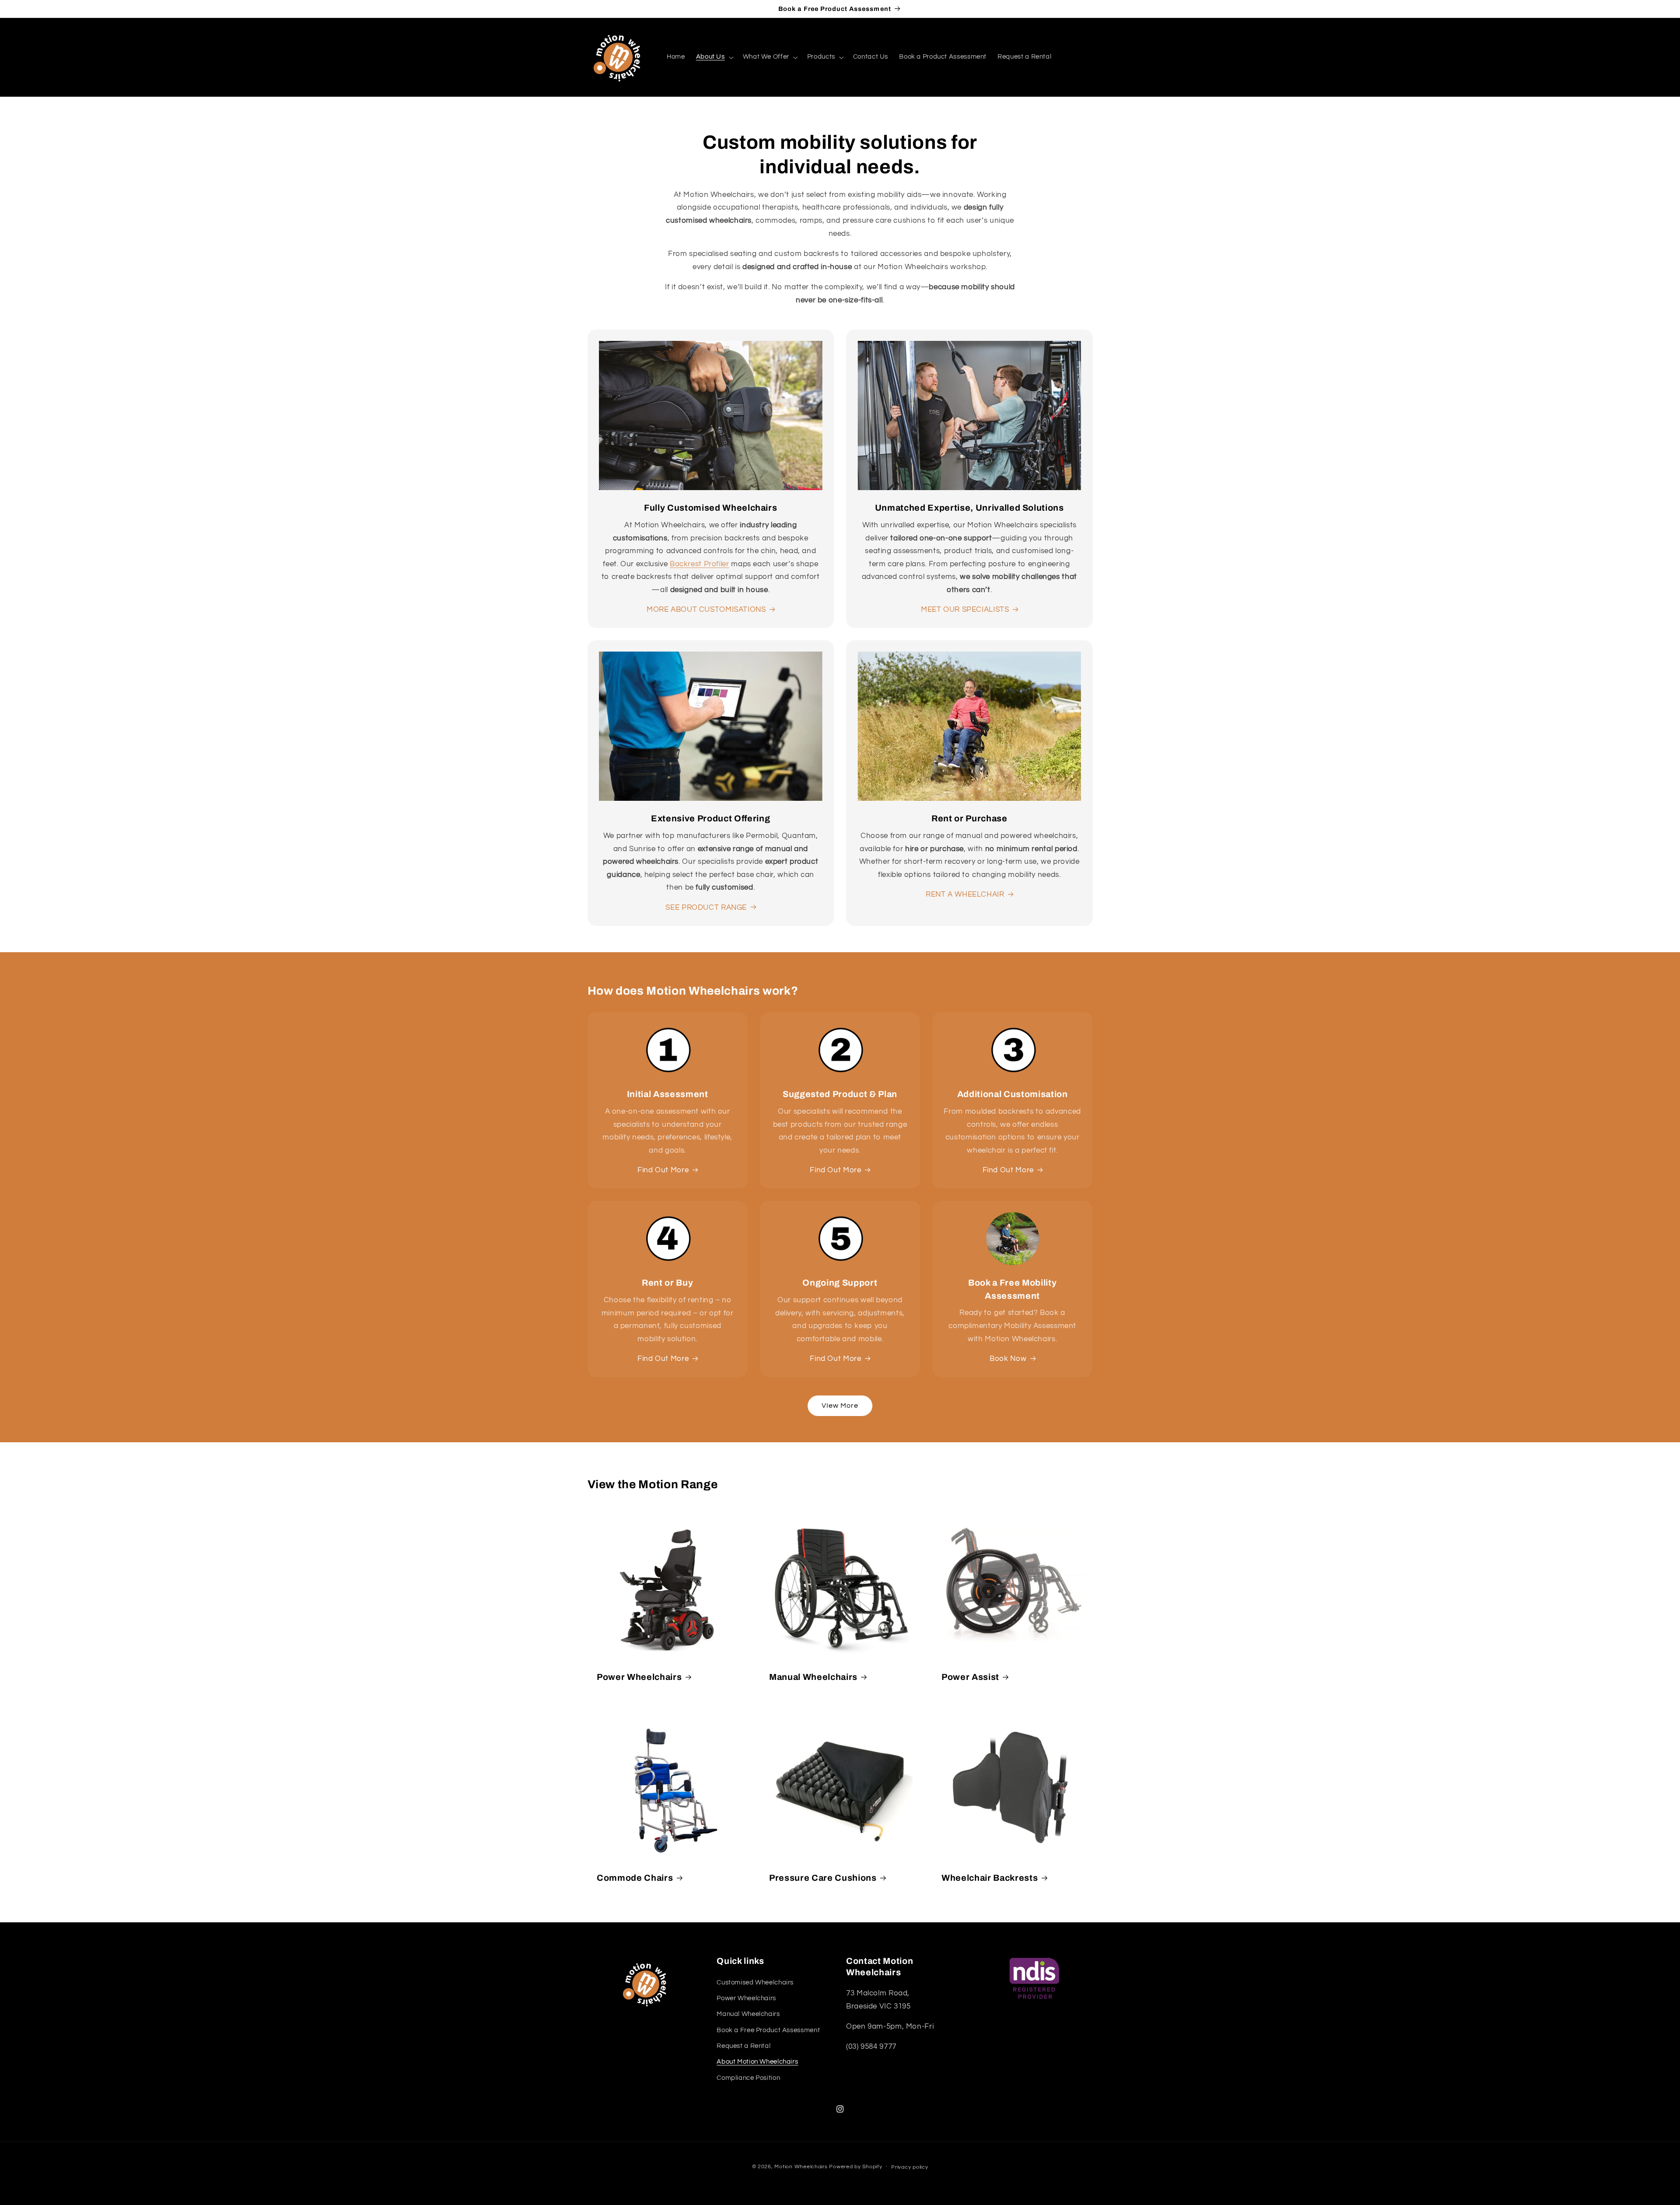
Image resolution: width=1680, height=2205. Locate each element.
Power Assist (970, 1677)
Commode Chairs (635, 1878)
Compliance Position (748, 2078)
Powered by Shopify (856, 2167)
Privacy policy (910, 2167)
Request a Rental (744, 2046)
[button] (714, 57)
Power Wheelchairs (639, 1677)
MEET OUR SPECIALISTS (965, 610)
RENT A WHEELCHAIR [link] (965, 894)
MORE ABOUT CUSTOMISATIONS (706, 610)
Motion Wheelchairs (801, 2167)
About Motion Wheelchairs (757, 2062)
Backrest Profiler (700, 564)
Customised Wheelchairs (755, 1982)
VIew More (840, 1406)
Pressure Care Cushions (823, 1878)
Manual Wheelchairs (813, 1677)
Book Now (1008, 1359)
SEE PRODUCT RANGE (706, 908)
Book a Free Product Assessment (768, 2030)
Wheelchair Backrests (990, 1878)
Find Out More (663, 1170)
